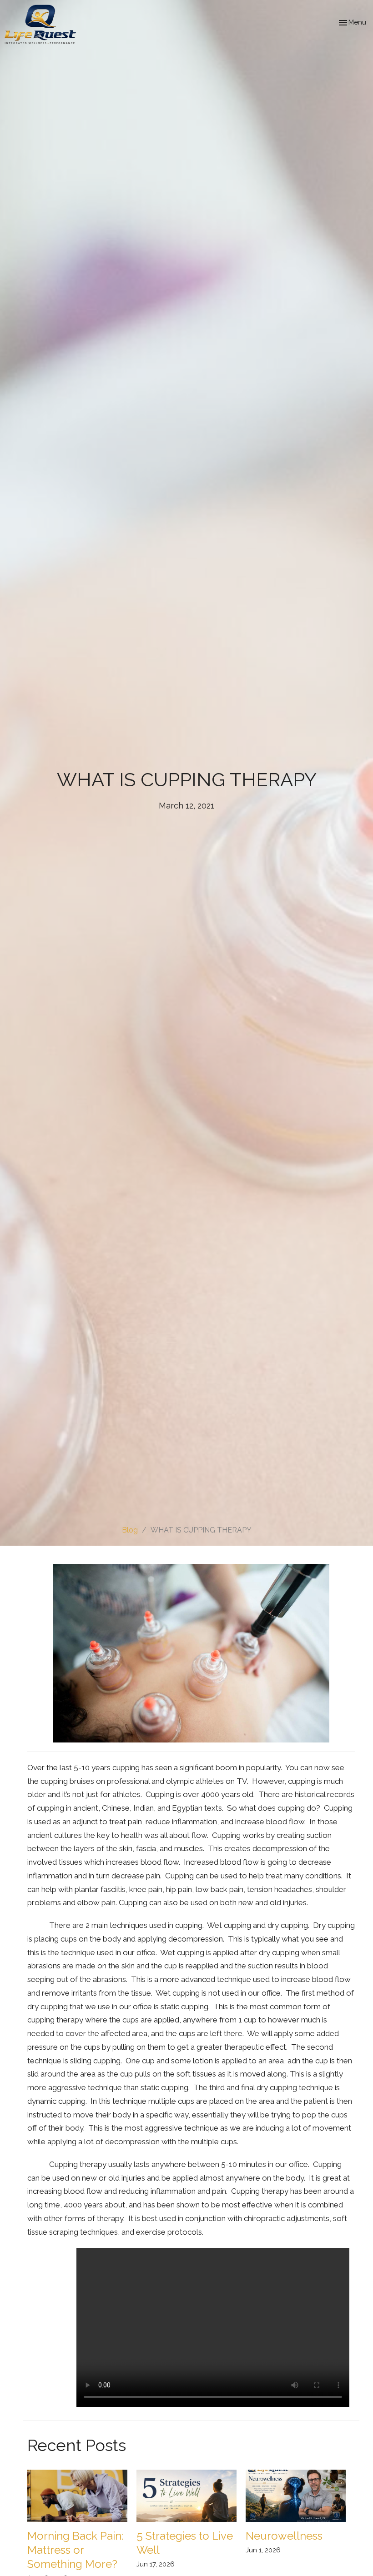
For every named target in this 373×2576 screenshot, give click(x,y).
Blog (130, 1530)
